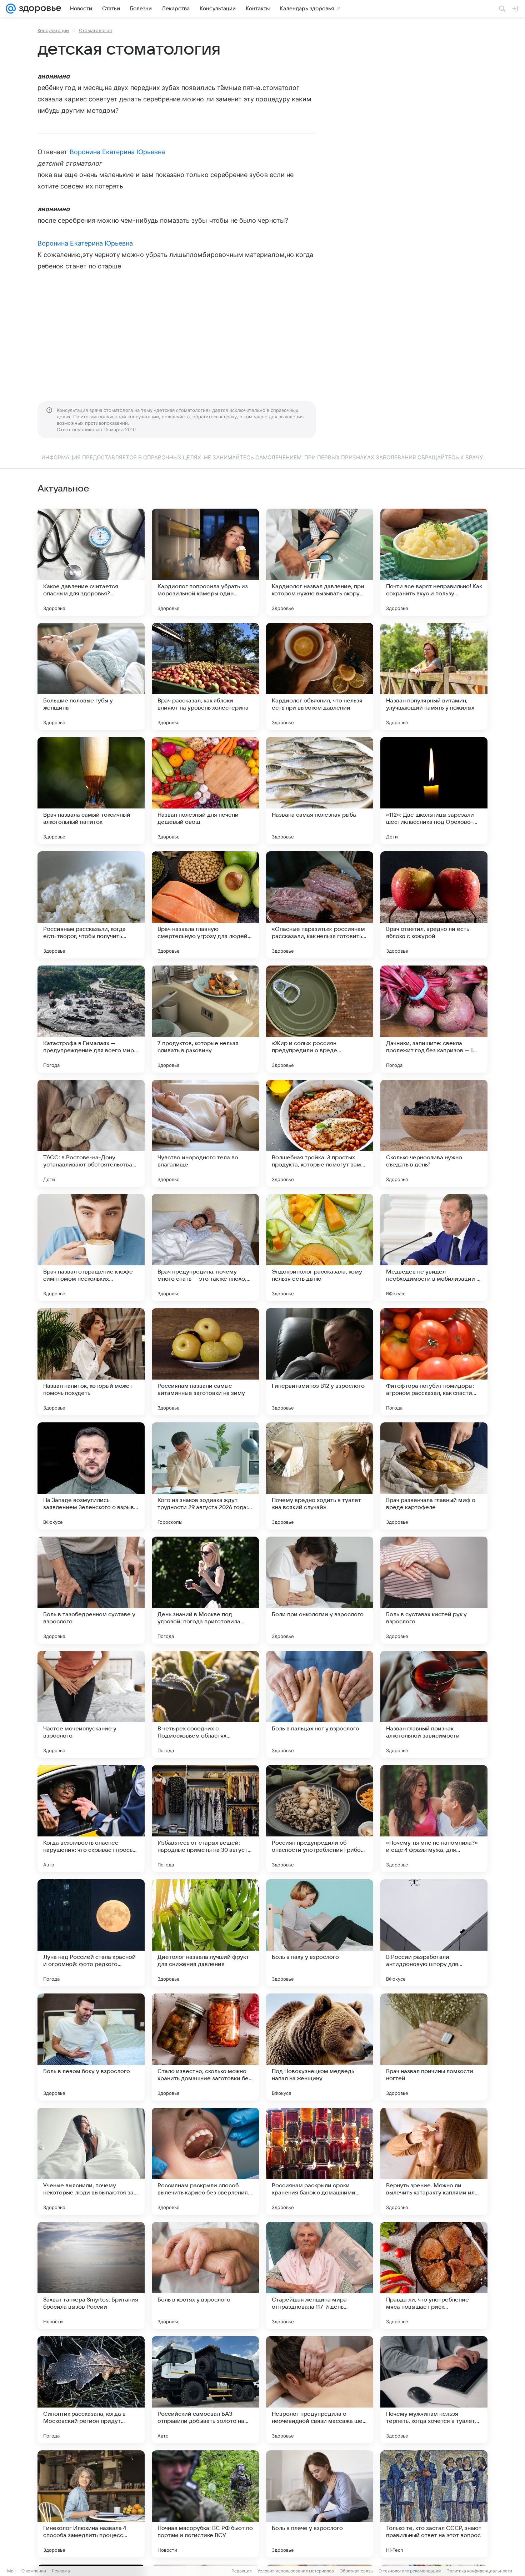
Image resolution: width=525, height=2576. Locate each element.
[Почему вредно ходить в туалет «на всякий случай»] (320, 1476)
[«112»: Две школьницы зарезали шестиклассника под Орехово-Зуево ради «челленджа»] (434, 791)
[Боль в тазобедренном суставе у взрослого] (91, 1590)
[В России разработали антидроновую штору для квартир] (434, 1933)
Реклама (61, 2571)
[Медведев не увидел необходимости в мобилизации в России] (434, 1247)
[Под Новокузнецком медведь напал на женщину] (320, 2047)
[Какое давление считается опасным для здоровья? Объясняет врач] (91, 562)
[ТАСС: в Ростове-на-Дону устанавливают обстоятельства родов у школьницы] (91, 1133)
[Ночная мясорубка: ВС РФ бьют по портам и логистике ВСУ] (205, 2504)
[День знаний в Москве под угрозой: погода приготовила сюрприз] (205, 1590)
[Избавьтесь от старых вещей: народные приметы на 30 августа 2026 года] (205, 1819)
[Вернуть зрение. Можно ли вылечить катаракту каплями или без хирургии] (434, 2161)
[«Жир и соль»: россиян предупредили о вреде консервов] (320, 1019)
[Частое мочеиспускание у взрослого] (91, 1704)
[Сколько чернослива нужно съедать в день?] (434, 1133)
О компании (34, 2571)
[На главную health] (39, 9)
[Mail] (11, 9)
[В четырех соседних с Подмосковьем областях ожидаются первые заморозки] (205, 1704)
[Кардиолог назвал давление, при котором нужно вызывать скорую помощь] (320, 562)
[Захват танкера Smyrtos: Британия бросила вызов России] (91, 2275)
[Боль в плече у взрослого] (320, 2504)
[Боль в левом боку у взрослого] (91, 2047)
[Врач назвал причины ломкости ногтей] (434, 2047)
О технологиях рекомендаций (410, 2571)
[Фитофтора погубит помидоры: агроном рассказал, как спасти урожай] (434, 1362)
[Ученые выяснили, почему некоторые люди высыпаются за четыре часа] (91, 2161)
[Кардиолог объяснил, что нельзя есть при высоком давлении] (320, 676)
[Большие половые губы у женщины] (91, 676)
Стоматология (95, 30)
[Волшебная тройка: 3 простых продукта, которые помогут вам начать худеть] (320, 1133)
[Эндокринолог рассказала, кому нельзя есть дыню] (320, 1247)
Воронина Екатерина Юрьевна (117, 152)
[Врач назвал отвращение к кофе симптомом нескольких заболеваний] (91, 1247)
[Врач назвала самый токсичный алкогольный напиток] (91, 791)
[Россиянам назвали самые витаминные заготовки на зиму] (205, 1362)
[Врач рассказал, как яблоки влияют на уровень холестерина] (205, 676)
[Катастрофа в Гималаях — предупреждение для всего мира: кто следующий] (91, 1019)
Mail (11, 2571)
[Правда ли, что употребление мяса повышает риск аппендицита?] (434, 2275)
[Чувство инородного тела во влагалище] (205, 1133)
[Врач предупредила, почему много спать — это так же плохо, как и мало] (205, 1247)
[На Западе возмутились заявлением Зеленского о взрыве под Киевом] (91, 1476)
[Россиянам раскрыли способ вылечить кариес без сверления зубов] (205, 2161)
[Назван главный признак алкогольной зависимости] (434, 1704)
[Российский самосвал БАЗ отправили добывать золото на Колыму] (205, 2390)
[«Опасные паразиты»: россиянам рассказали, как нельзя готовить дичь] (320, 905)
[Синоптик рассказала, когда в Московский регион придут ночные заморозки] (91, 2390)
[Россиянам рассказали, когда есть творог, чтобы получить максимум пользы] (91, 905)
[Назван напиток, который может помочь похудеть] (91, 1362)
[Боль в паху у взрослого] (320, 1933)
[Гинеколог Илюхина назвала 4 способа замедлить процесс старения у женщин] (91, 2504)
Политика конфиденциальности (479, 2571)
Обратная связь (356, 2571)
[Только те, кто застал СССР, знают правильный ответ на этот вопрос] (434, 2504)
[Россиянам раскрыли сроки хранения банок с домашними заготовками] (320, 2161)
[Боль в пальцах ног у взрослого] (320, 1704)
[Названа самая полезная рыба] (320, 791)
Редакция (242, 2571)
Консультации (53, 30)
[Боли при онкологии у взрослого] (320, 1590)
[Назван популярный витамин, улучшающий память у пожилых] (434, 676)
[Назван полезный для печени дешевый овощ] (205, 791)
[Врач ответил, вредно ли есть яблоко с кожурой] (434, 905)
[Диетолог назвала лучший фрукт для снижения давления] (205, 1933)
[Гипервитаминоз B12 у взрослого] (320, 1362)
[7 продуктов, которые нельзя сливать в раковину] (205, 1019)
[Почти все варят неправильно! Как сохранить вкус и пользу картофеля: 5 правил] (434, 562)
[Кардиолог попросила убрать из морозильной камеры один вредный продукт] (205, 562)
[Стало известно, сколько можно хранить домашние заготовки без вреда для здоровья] (205, 2047)
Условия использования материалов (296, 2571)
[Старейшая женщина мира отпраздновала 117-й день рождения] (320, 2275)
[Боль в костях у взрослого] (205, 2275)
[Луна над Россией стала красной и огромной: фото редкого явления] (91, 1933)
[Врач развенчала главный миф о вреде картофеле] (434, 1476)
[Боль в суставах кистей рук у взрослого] (434, 1590)
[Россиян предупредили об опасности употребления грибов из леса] (320, 1819)
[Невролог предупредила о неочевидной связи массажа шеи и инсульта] (320, 2390)
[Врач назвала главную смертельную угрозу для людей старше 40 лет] (205, 905)
